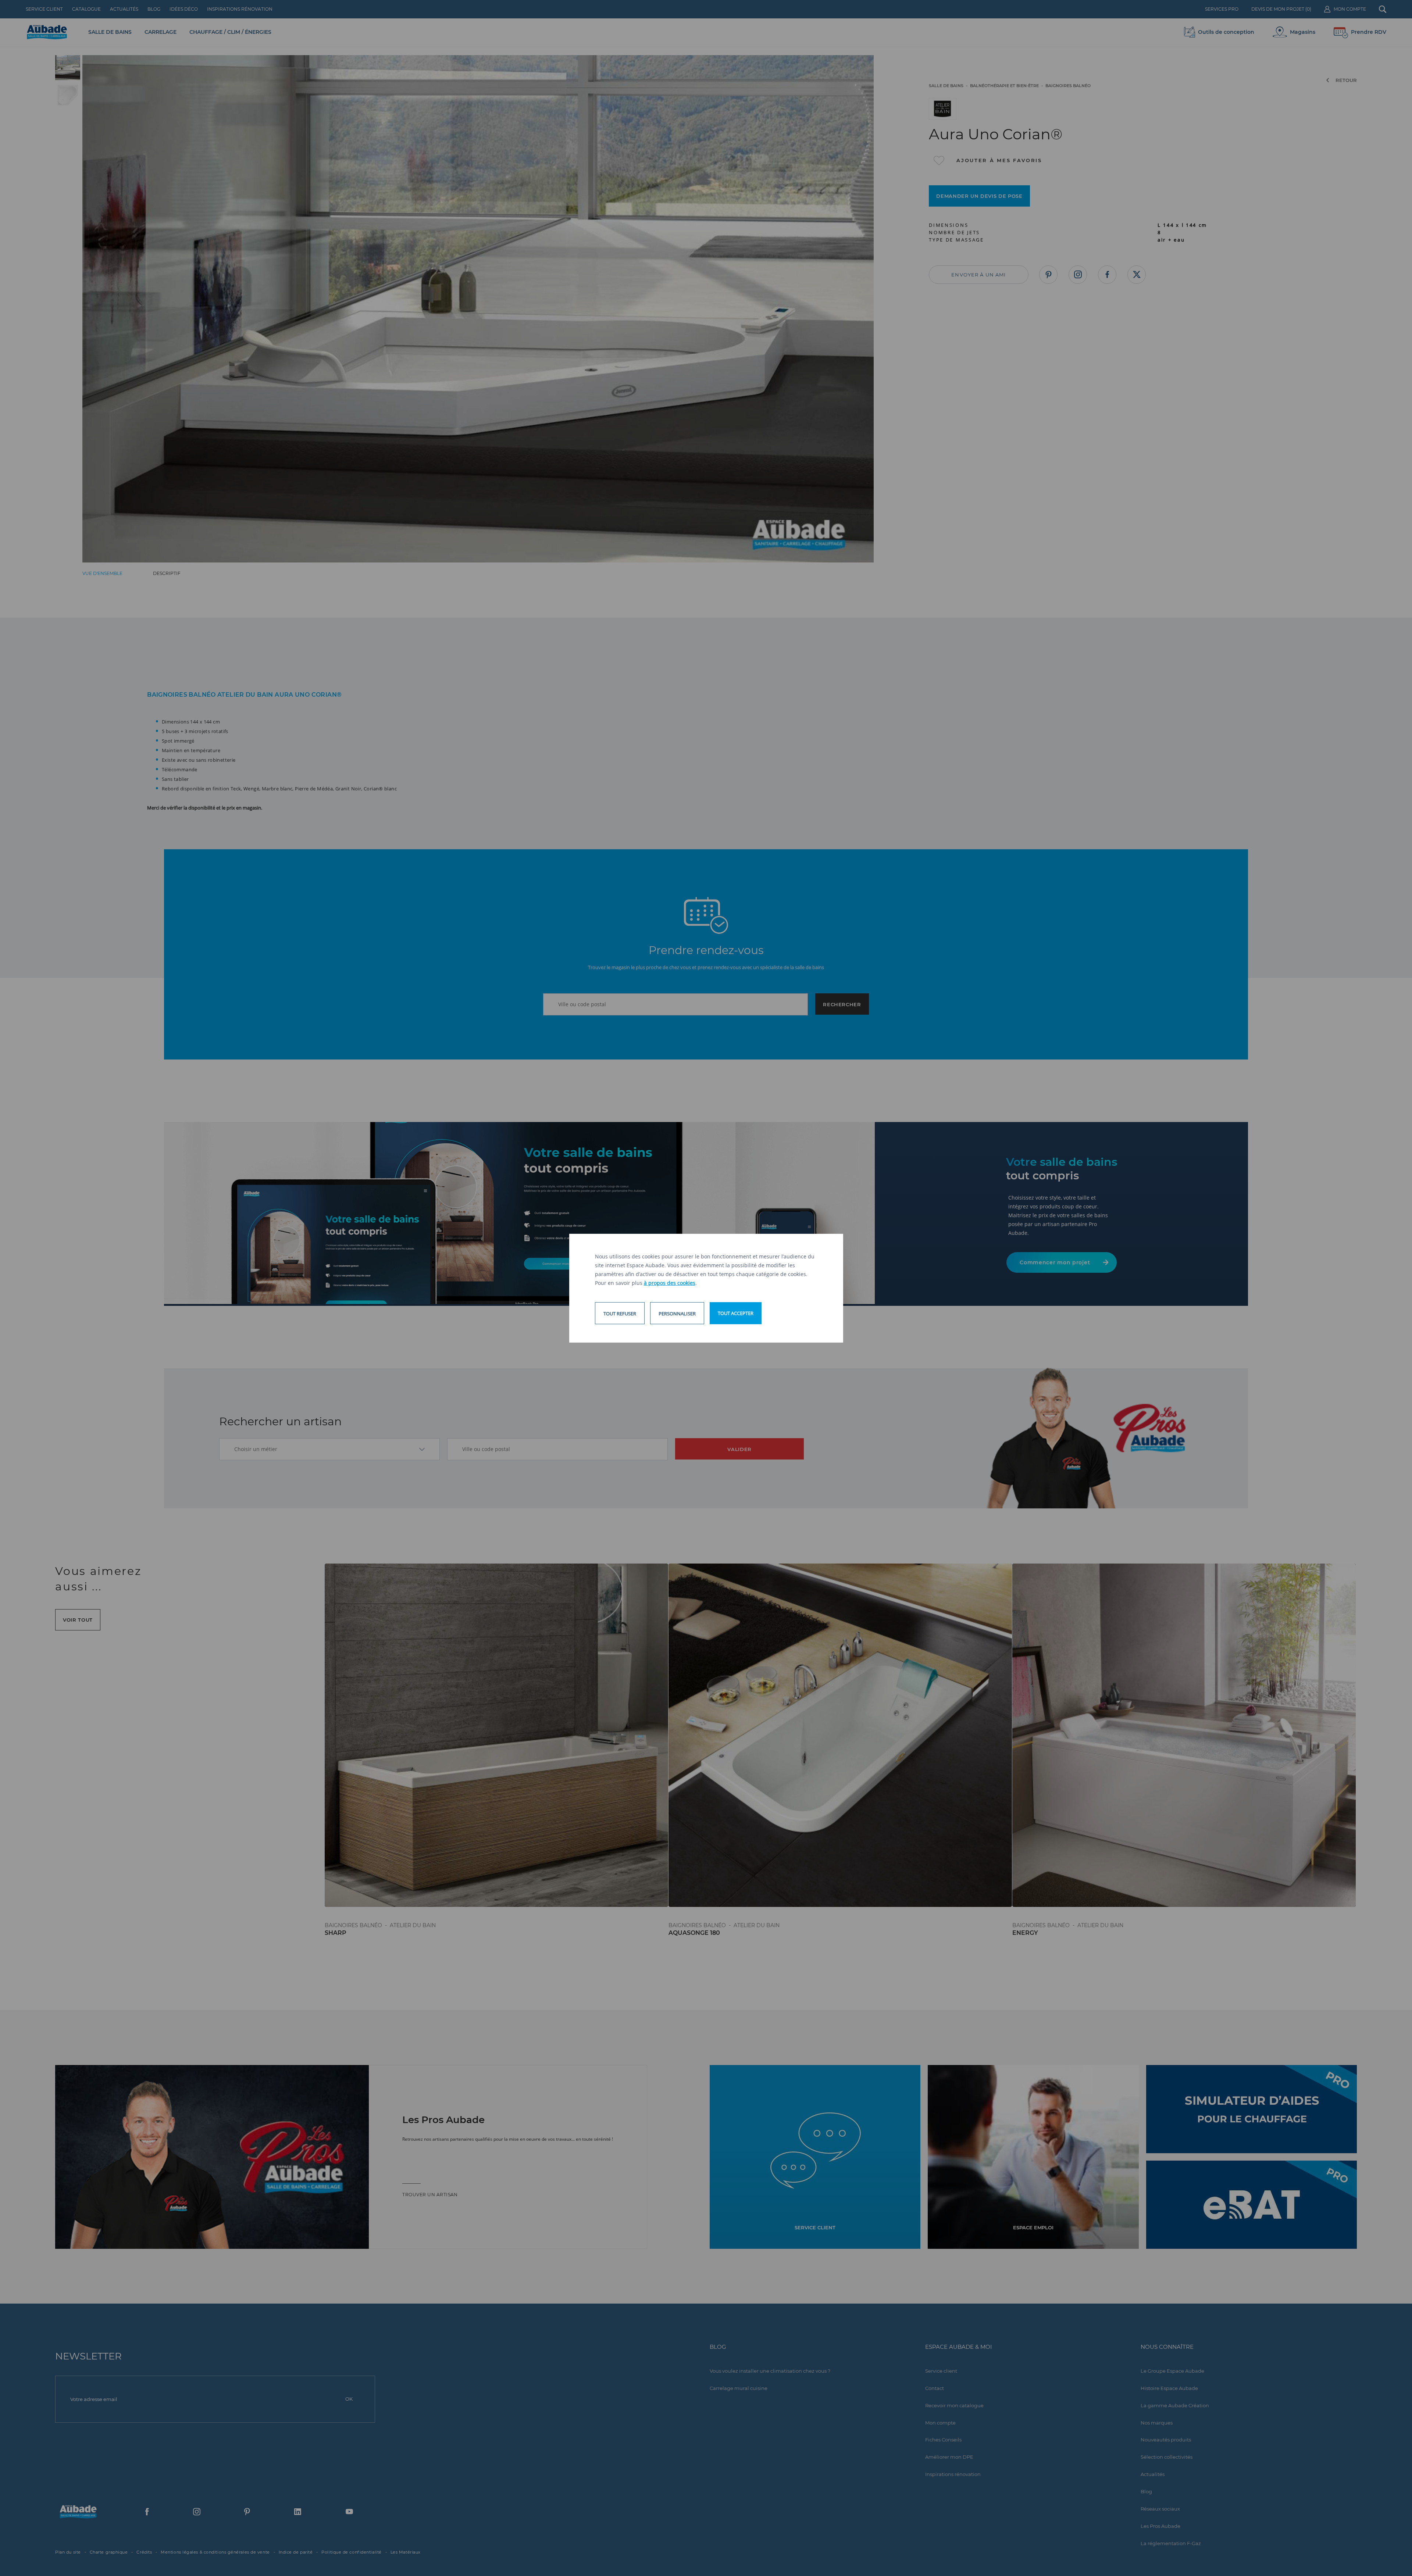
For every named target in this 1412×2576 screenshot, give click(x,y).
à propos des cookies (670, 1283)
